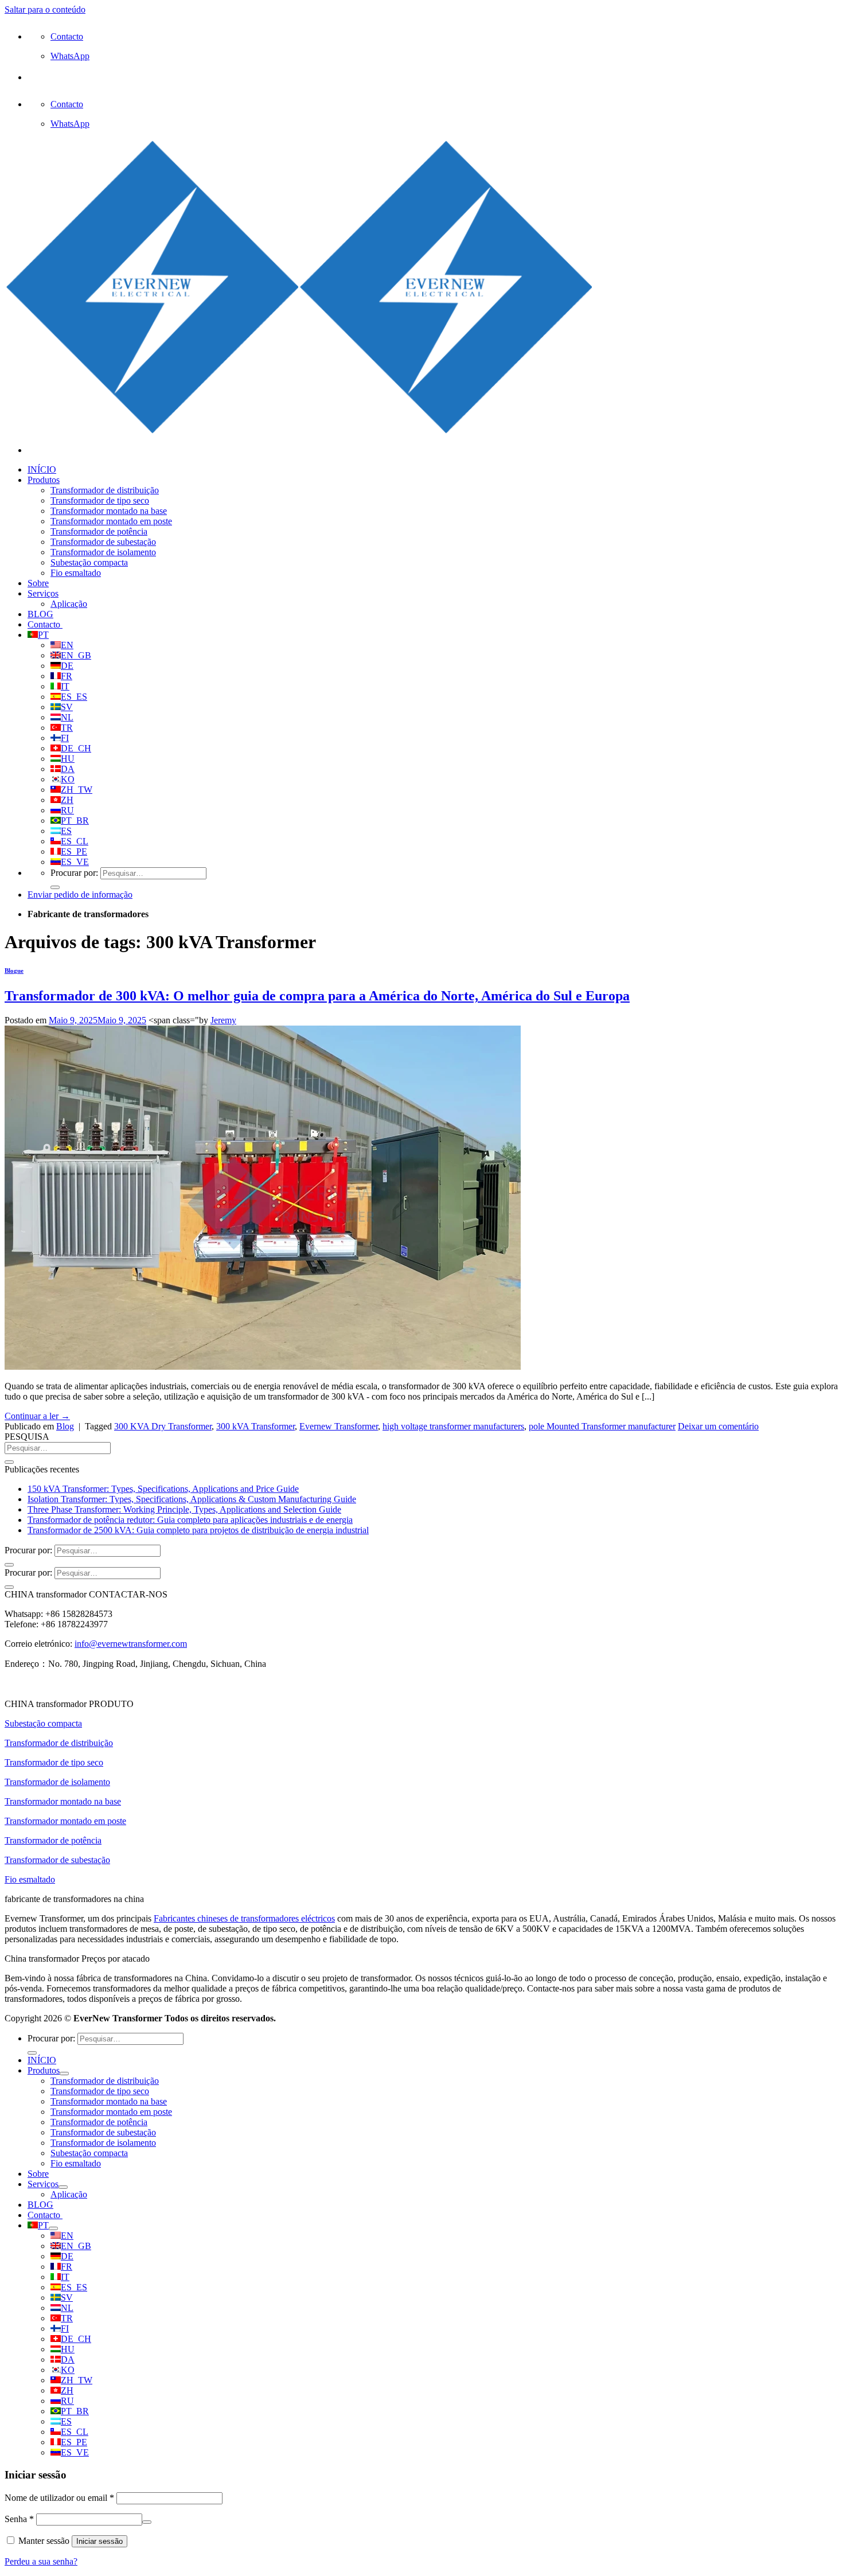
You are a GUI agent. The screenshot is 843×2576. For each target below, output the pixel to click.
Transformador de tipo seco (100, 500)
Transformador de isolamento (103, 552)
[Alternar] (64, 2074)
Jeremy (223, 1020)
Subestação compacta (89, 562)
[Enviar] (55, 887)
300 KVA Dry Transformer (163, 1426)
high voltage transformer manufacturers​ (453, 1426)
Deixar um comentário (718, 1426)
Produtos (44, 480)
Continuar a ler (37, 1416)
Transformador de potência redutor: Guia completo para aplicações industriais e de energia (190, 1520)
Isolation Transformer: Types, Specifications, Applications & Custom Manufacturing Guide (192, 1499)
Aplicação (69, 604)
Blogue (14, 971)
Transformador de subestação (103, 542)
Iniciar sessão (99, 2541)
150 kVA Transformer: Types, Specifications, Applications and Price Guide (163, 1489)
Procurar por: (74, 873)
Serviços (43, 593)
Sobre (38, 583)
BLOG (40, 614)
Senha (19, 2519)
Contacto (45, 624)
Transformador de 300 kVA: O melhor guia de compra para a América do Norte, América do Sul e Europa (317, 996)
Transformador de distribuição (105, 490)
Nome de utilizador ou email (59, 2498)
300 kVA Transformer (255, 1426)
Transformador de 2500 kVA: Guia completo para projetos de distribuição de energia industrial (198, 1530)
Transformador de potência (99, 531)
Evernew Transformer (339, 1426)
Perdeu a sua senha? (41, 2561)
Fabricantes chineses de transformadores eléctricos (244, 1918)
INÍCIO (42, 469)
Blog (65, 1426)
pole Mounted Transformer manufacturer (602, 1426)
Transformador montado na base (109, 511)
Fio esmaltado (76, 573)
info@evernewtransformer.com (131, 1644)
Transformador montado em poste (111, 521)
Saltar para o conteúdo (45, 9)
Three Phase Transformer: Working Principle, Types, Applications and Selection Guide (184, 1509)
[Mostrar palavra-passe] (147, 2522)
